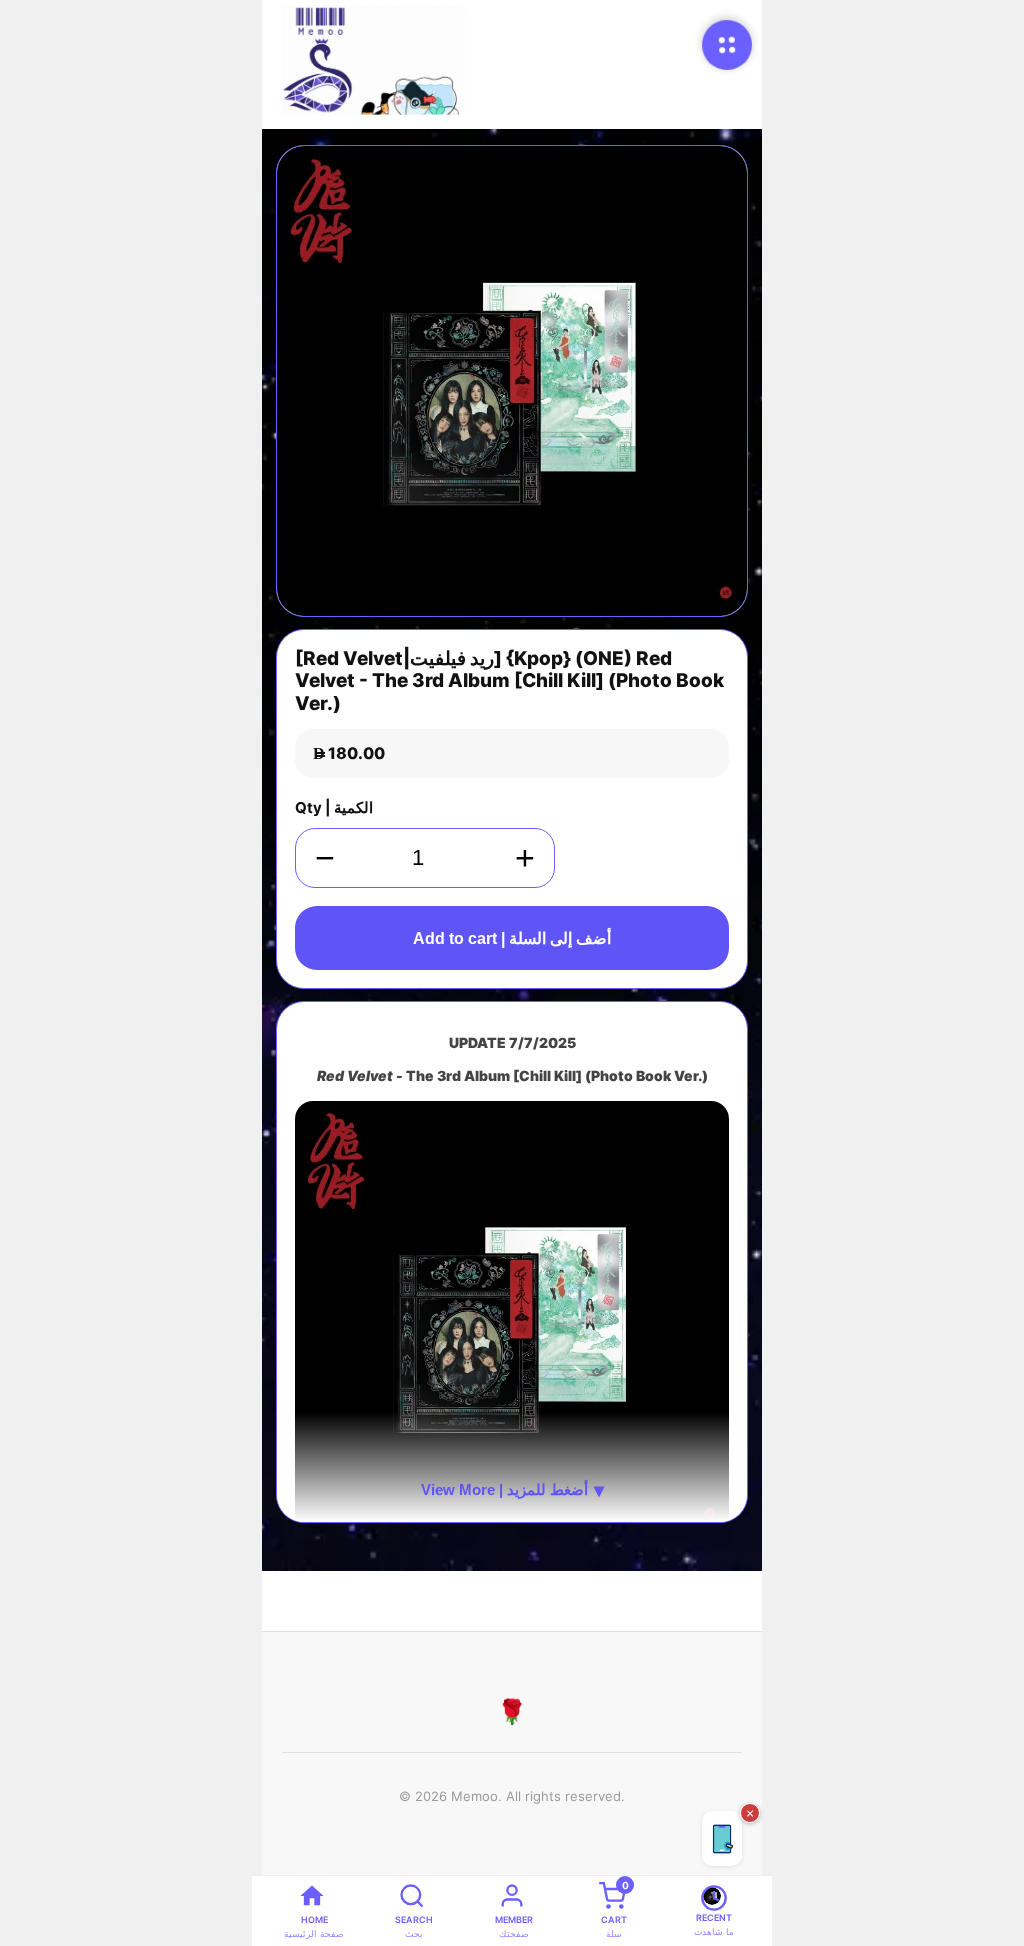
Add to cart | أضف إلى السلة (512, 938)
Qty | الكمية (334, 807)
